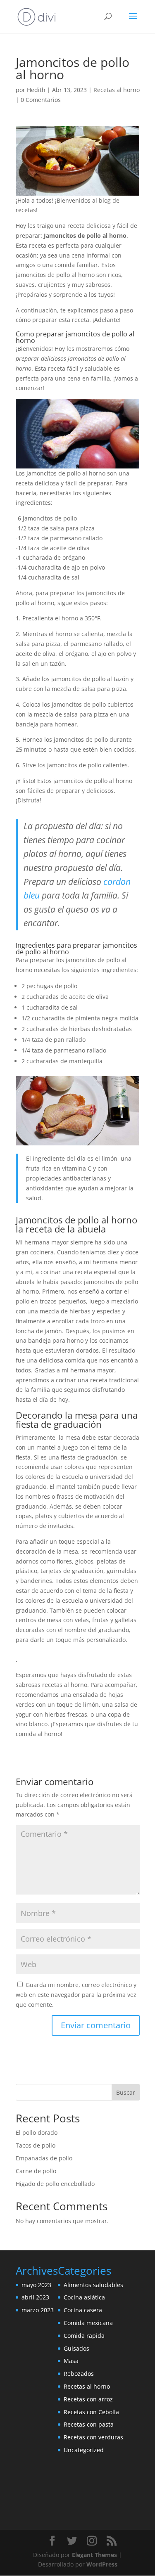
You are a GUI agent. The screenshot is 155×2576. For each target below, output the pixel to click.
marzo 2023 (38, 2310)
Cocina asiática (84, 2297)
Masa (71, 2361)
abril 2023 (35, 2297)
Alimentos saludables (93, 2285)
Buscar (126, 2092)
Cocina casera (83, 2310)
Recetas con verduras (93, 2437)
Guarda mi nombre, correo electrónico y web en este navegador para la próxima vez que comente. (76, 1995)
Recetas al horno (117, 90)
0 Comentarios (41, 100)
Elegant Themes (94, 2555)
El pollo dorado (37, 2132)
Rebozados (79, 2374)
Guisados (76, 2348)
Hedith (36, 90)
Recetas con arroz (88, 2399)
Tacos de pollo (36, 2145)
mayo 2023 (36, 2285)
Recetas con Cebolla (91, 2412)
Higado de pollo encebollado (55, 2184)
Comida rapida (84, 2336)
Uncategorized (84, 2450)
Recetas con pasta (89, 2424)
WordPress (102, 2564)
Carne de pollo (36, 2171)
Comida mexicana (88, 2323)
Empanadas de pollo (44, 2158)
